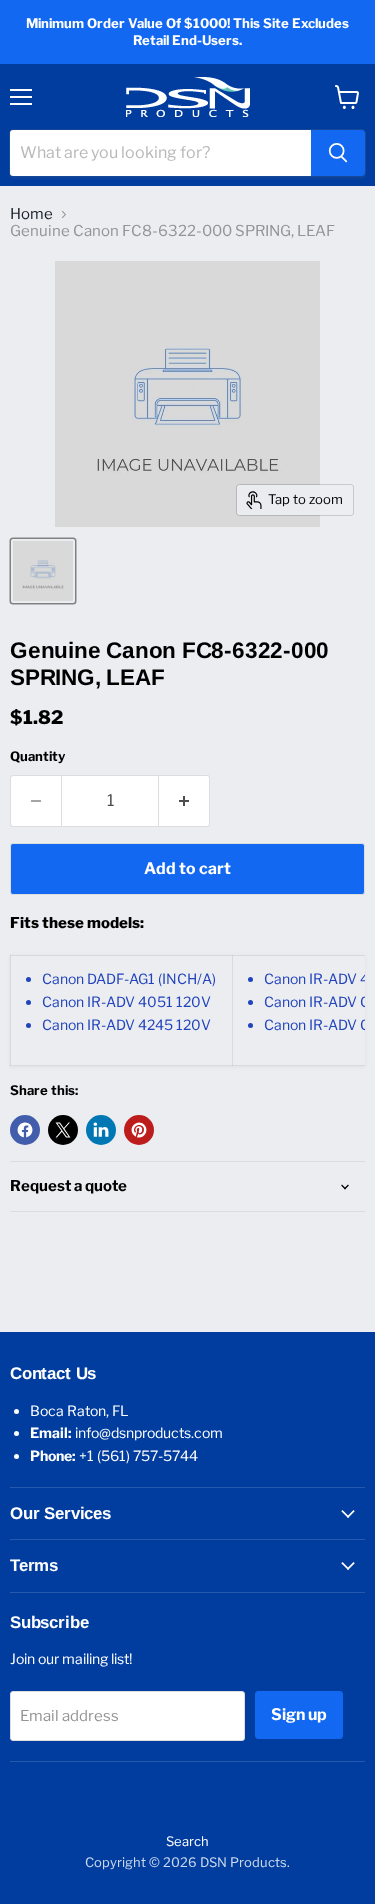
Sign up (299, 1714)
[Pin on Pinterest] (139, 1130)
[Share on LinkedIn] (101, 1130)
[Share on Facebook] (25, 1130)
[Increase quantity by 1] (184, 801)
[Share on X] (63, 1130)
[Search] (338, 153)
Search (187, 1841)
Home (31, 214)
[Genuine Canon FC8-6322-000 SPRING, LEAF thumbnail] (43, 571)
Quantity (37, 756)
